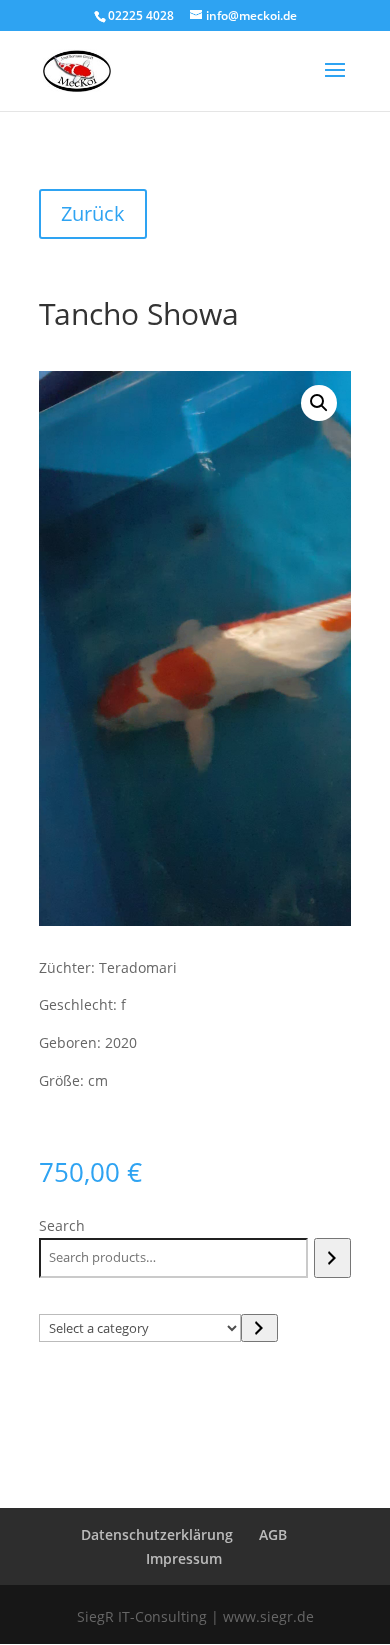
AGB (273, 1534)
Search (62, 1225)
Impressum (184, 1558)
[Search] (332, 1258)
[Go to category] (259, 1328)
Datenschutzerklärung (157, 1534)
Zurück (93, 213)
